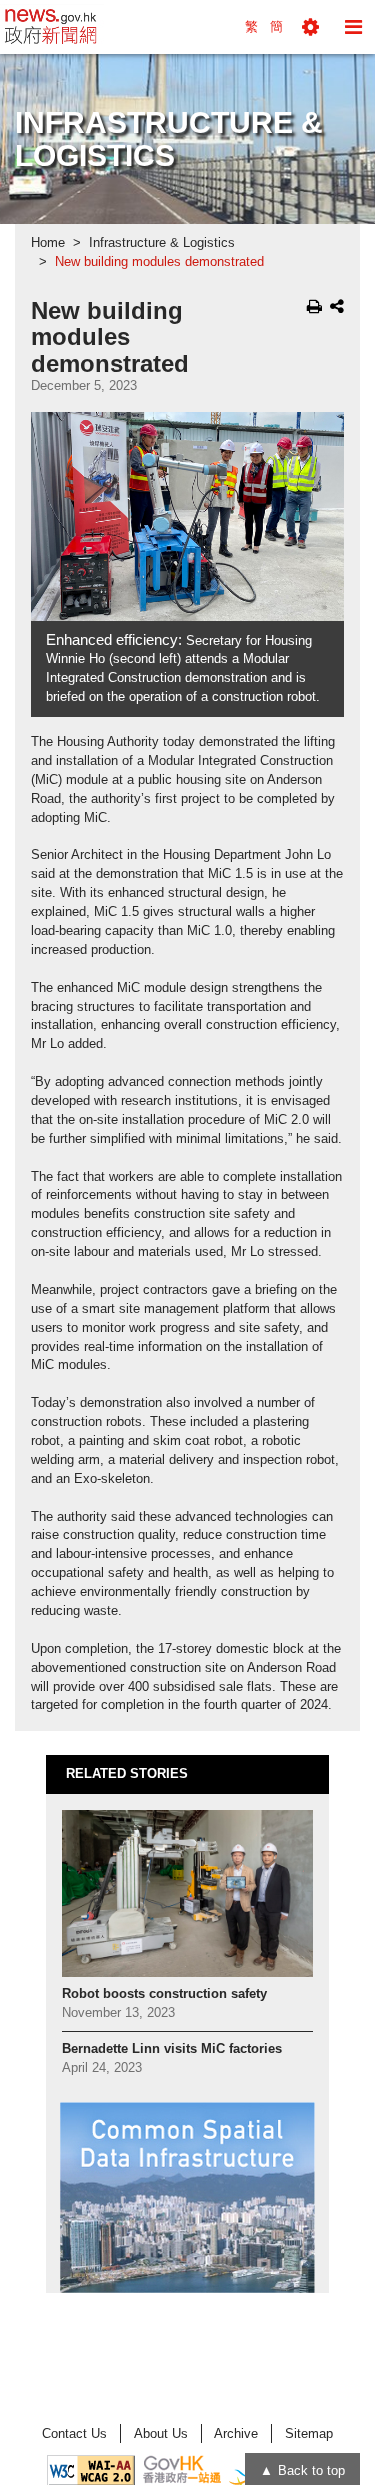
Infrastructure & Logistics (162, 243)
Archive (236, 2433)
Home (48, 243)
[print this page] (314, 306)
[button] (310, 27)
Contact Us (74, 2433)
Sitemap (309, 2433)
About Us (161, 2433)
